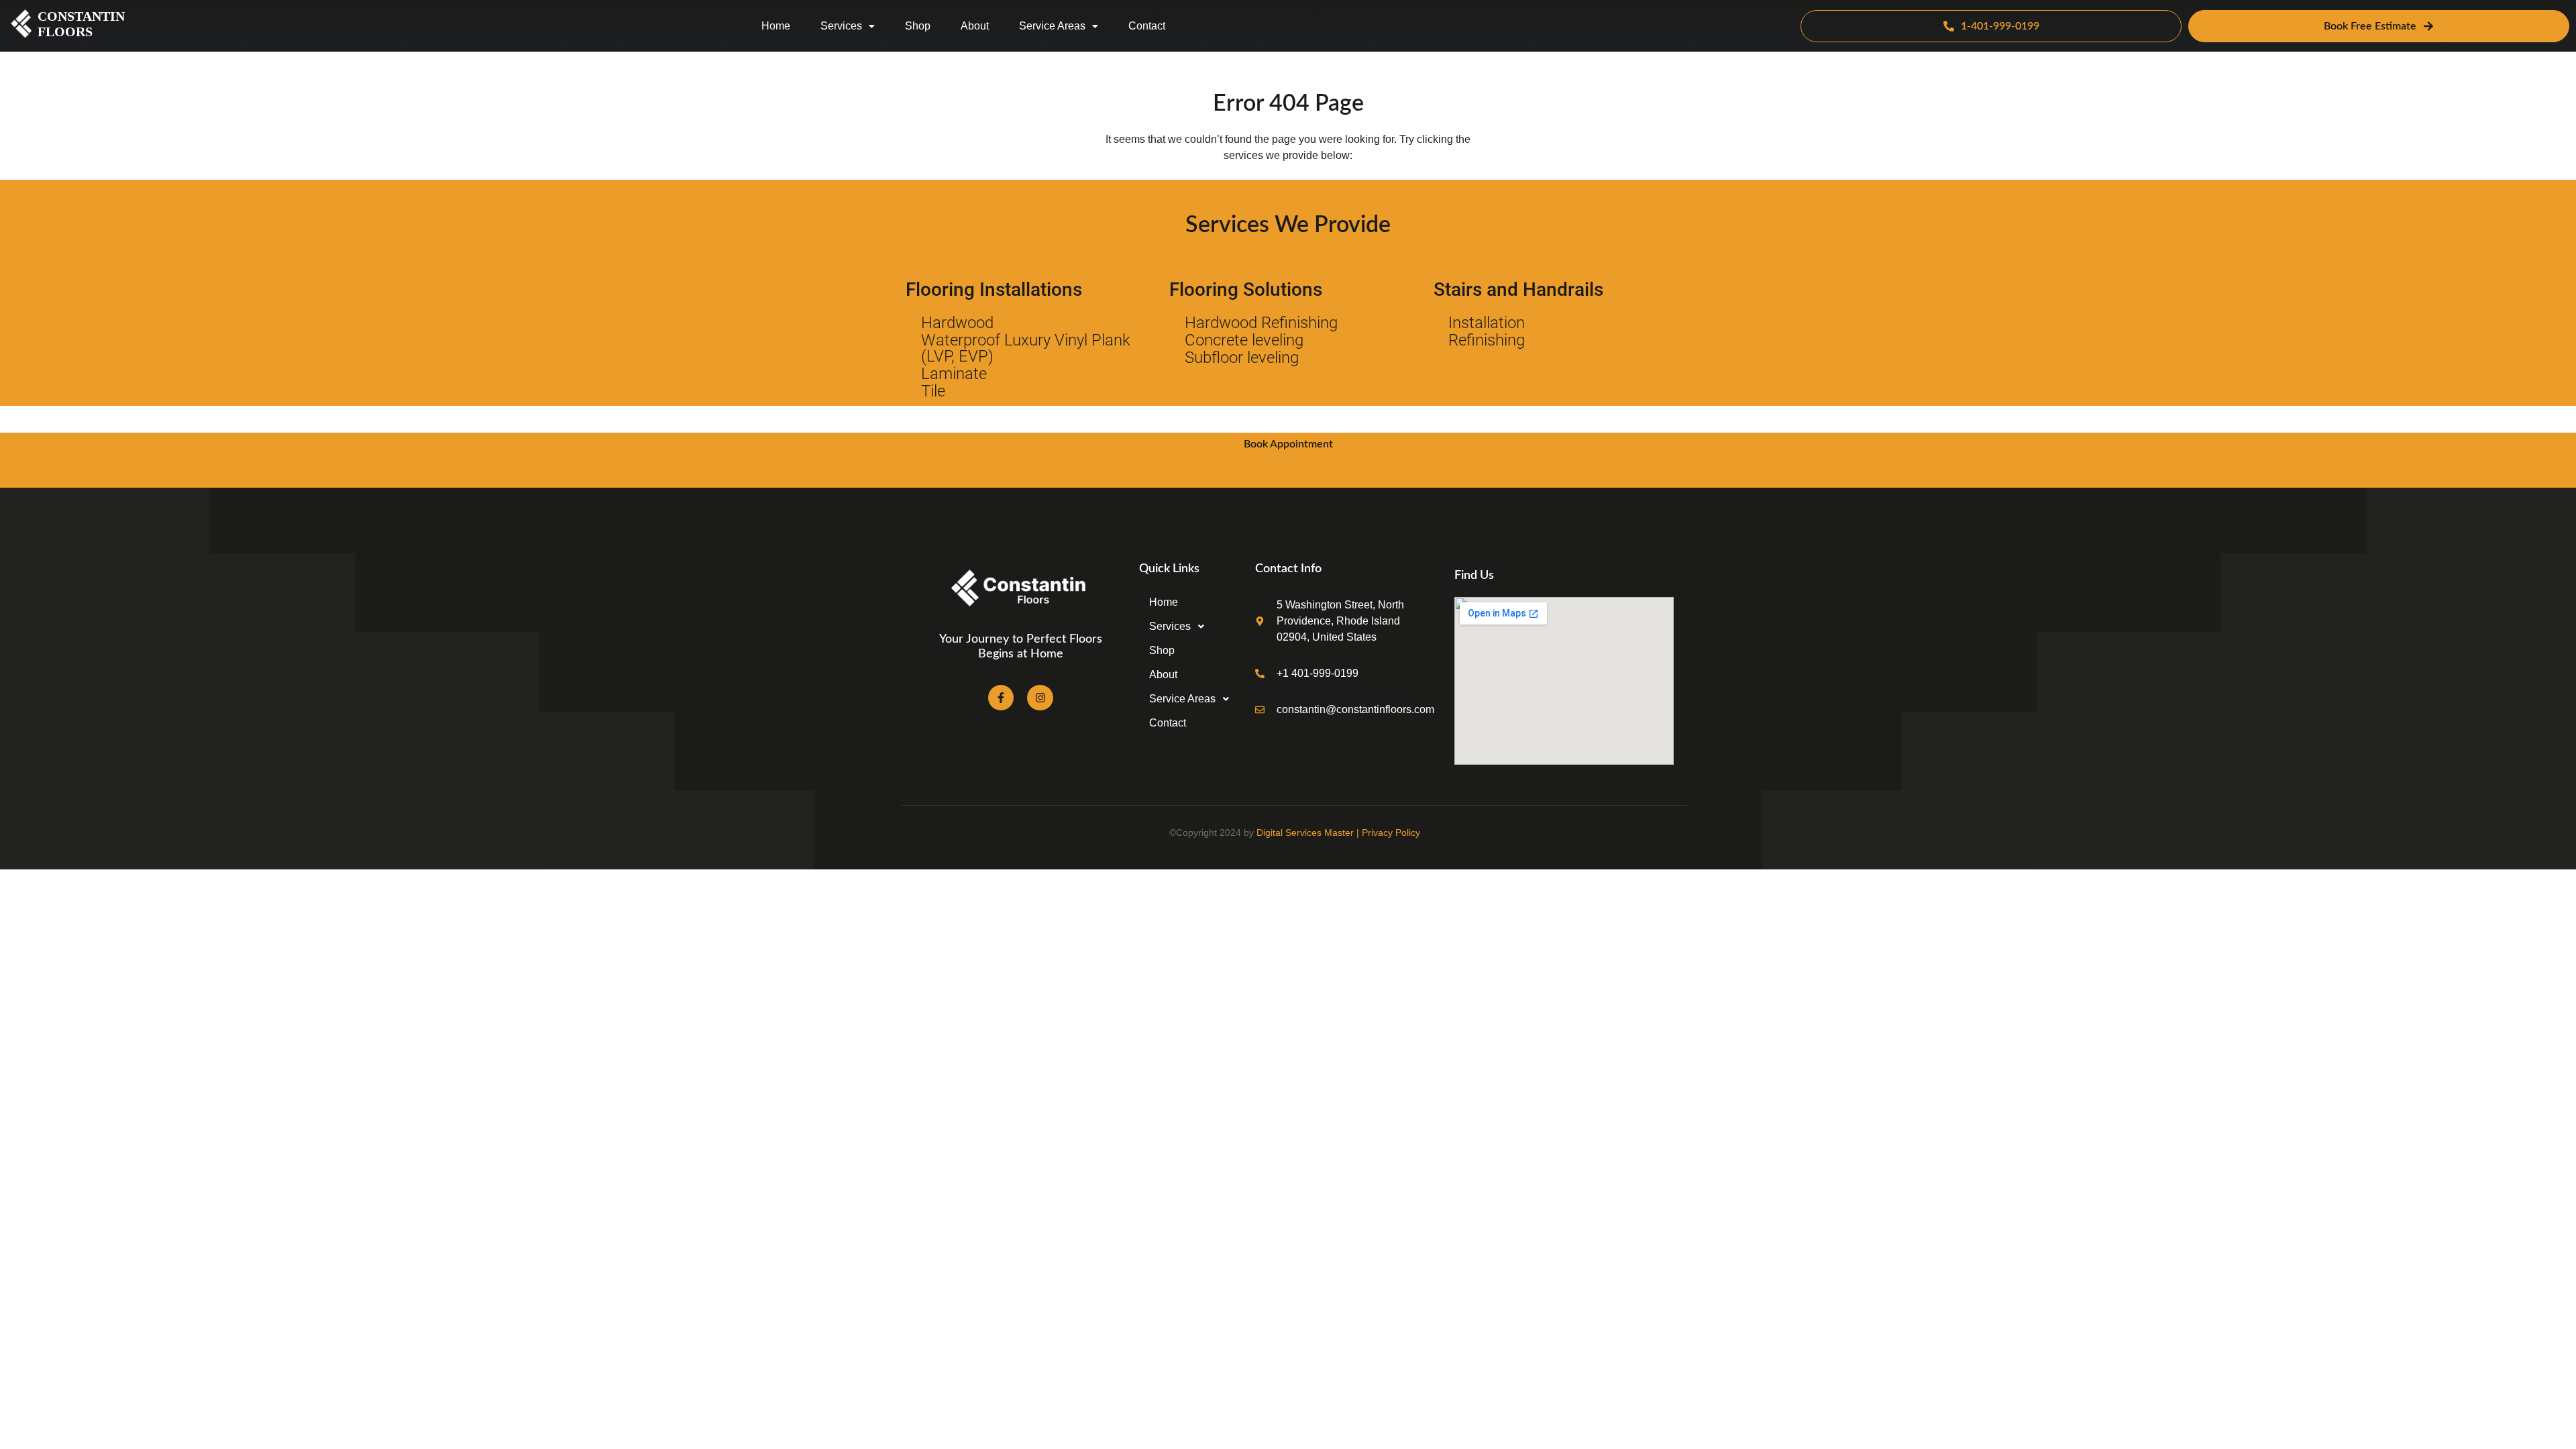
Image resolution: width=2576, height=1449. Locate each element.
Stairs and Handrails (1518, 289)
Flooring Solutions (1246, 289)
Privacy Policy (1391, 833)
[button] (848, 26)
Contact (1147, 26)
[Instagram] (1040, 698)
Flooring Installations (994, 289)
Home (776, 26)
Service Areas (1052, 26)
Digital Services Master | (1309, 833)
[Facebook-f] (1001, 698)
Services (841, 26)
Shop (918, 26)
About (975, 26)
